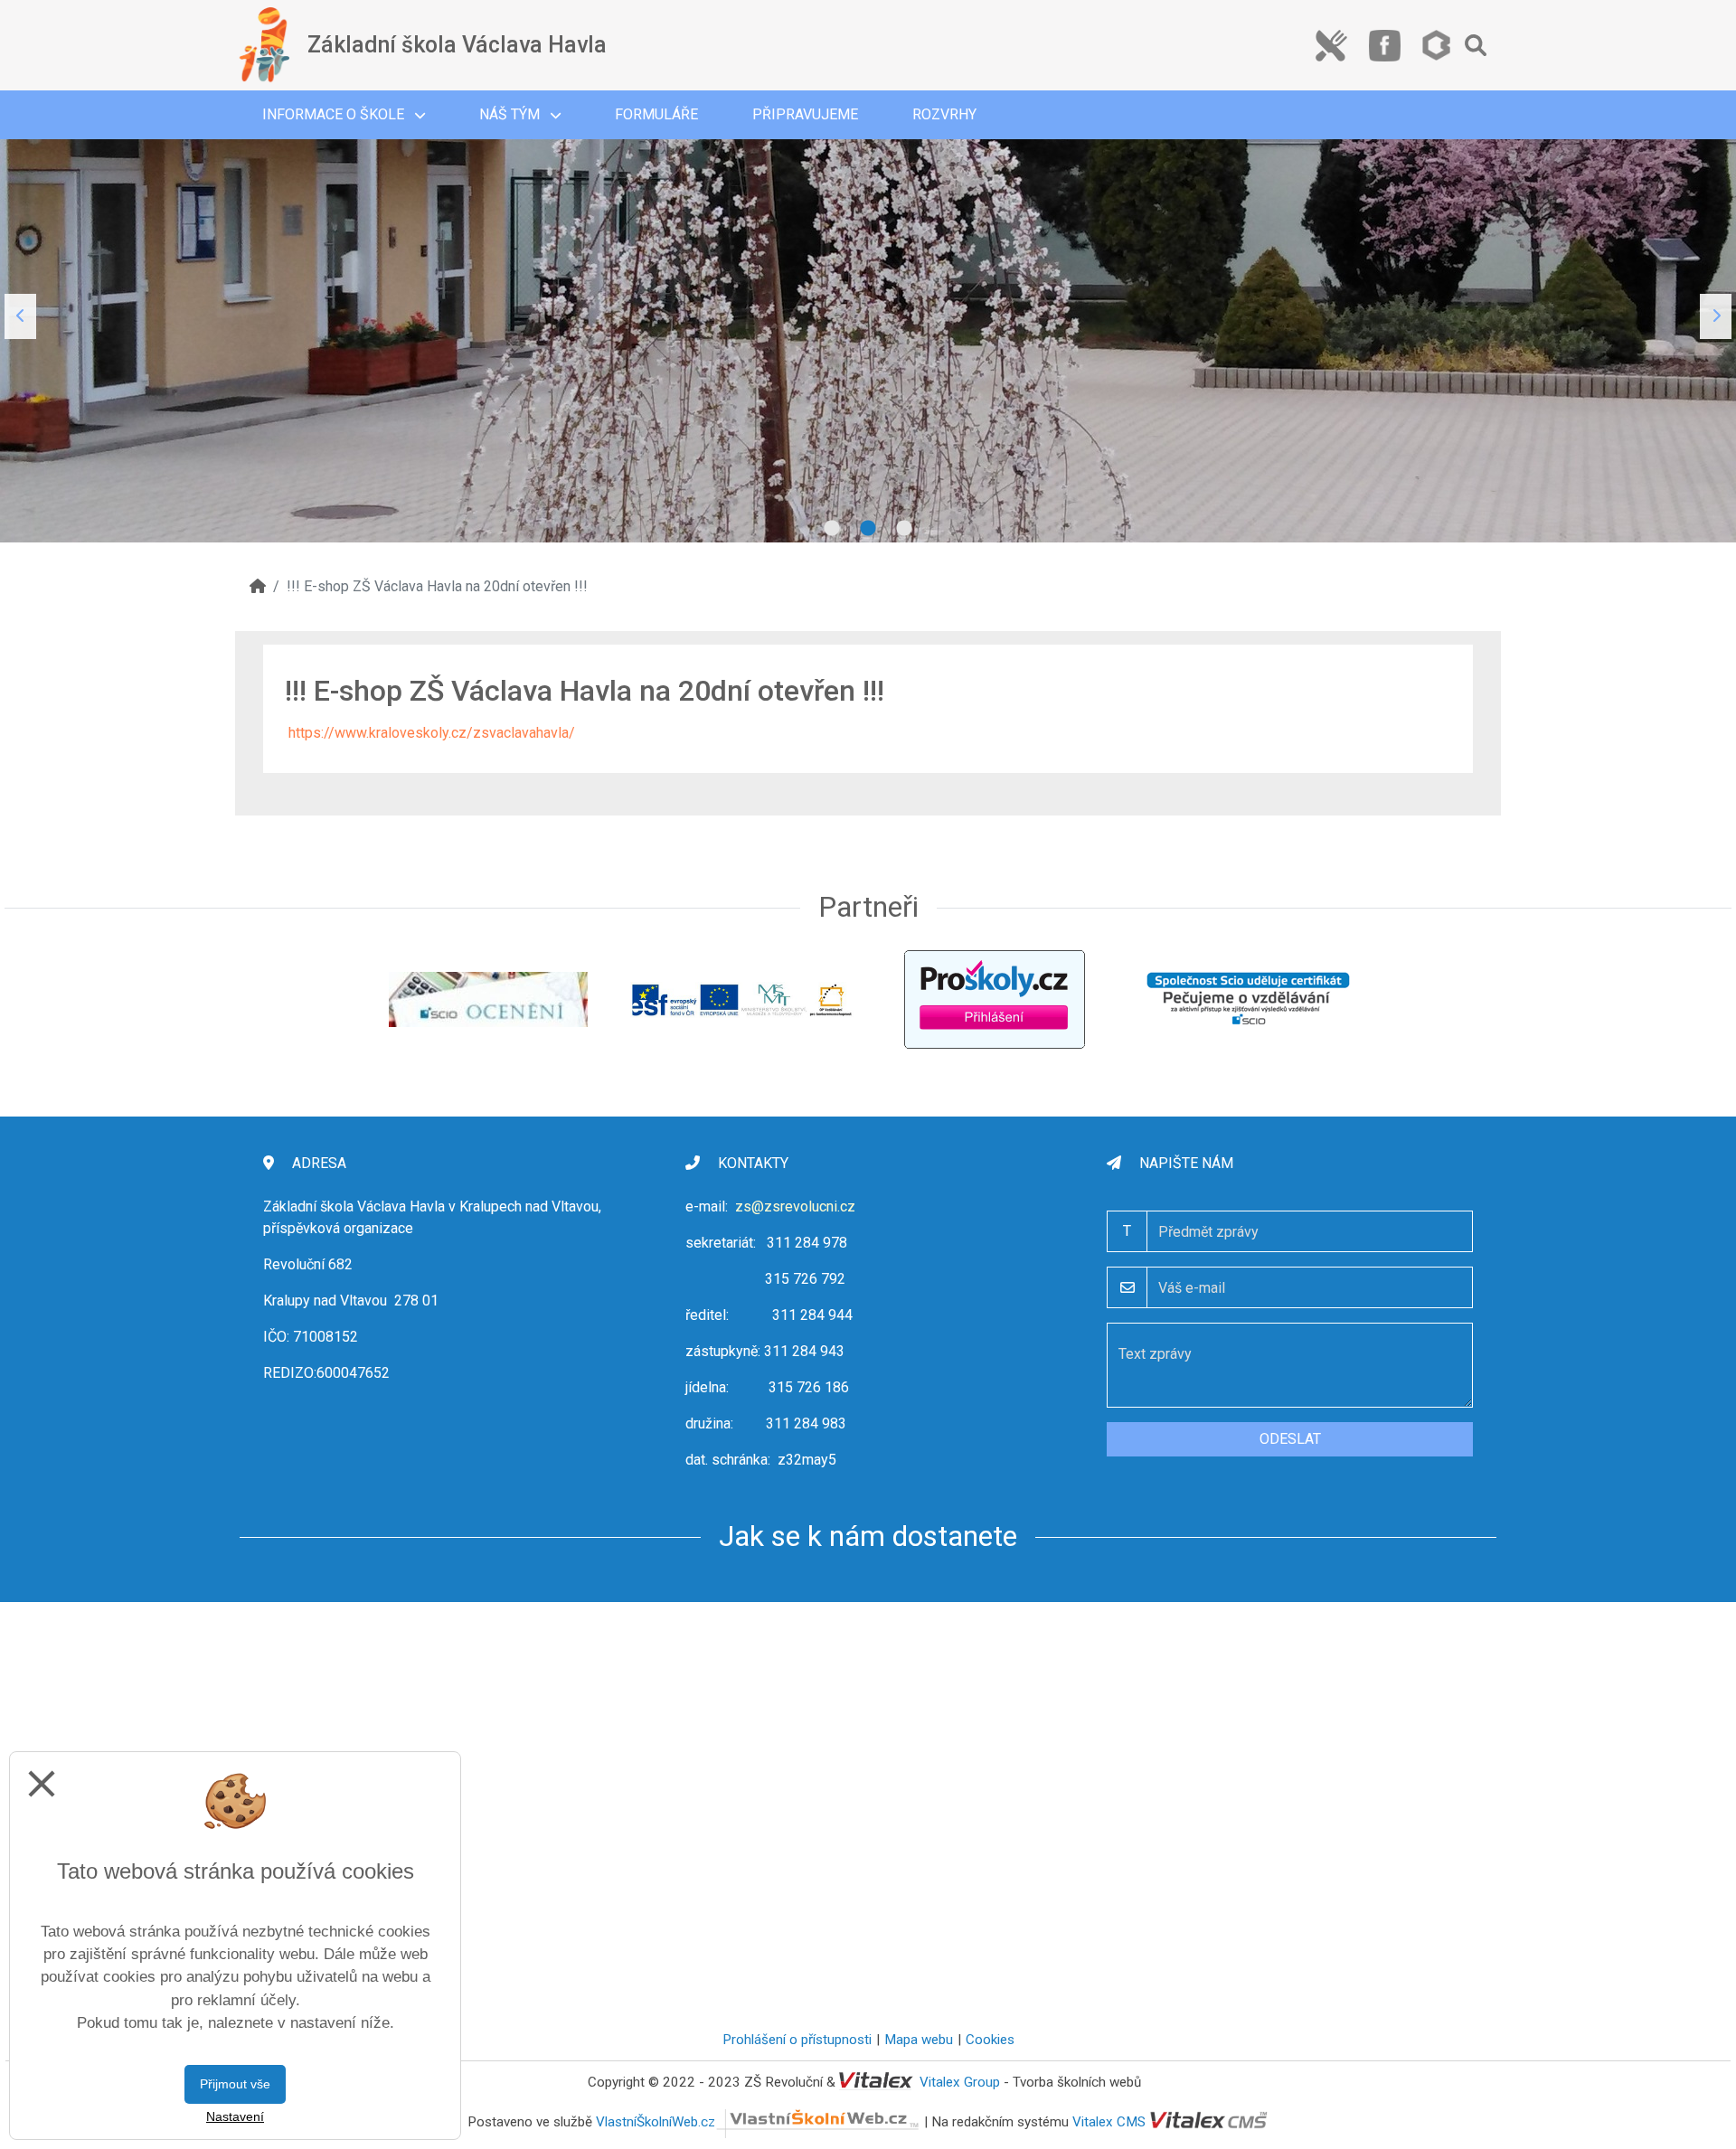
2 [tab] (868, 529)
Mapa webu (919, 2040)
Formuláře (656, 114)
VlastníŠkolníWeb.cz (656, 2122)
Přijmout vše (235, 2084)
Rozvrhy (944, 114)
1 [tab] (832, 529)
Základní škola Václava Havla (457, 45)
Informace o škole (335, 114)
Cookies (990, 2040)
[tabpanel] (868, 316)
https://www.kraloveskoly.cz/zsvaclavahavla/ (432, 733)
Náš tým (511, 114)
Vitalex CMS (1109, 2122)
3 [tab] (904, 529)
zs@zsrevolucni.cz (795, 1206)
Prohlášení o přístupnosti (797, 2040)
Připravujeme (805, 114)
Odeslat (1290, 1439)
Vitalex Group (960, 2082)
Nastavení (235, 2116)
